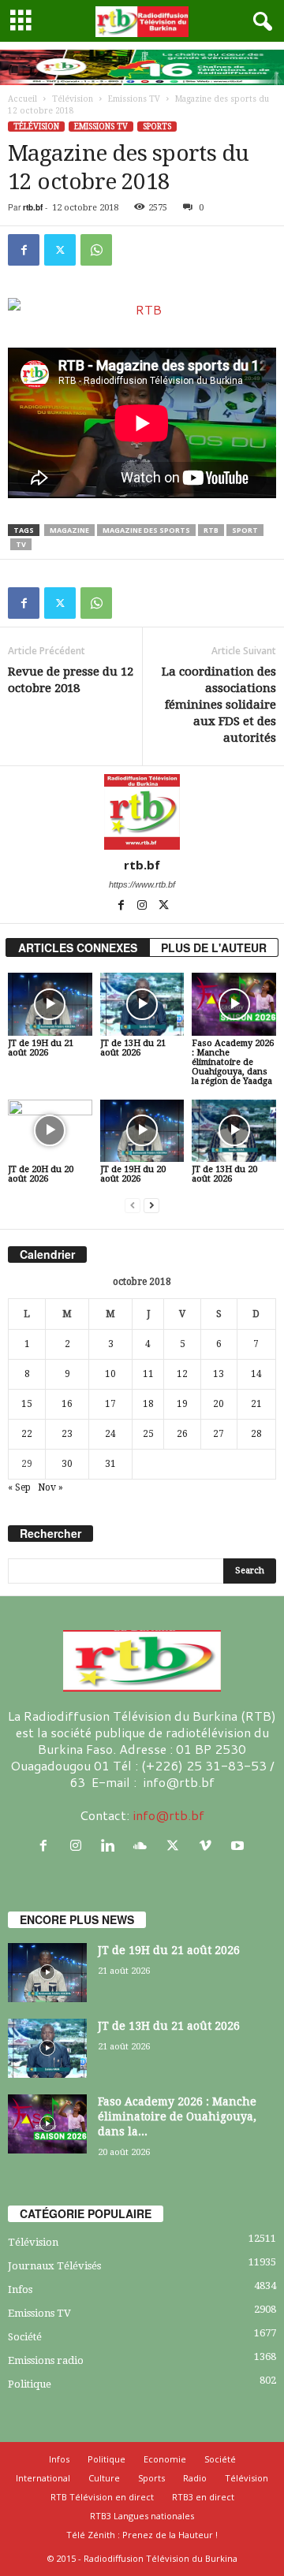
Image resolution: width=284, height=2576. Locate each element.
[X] (60, 250)
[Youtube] (239, 1846)
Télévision (73, 99)
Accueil (22, 99)
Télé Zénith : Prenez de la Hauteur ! (142, 2535)
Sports (157, 127)
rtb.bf (33, 207)
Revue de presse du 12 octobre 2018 (71, 680)
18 (148, 1404)
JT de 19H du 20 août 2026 (133, 1174)
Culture (104, 2478)
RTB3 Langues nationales (142, 2516)
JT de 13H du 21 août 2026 (133, 1048)
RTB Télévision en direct (102, 2497)
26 (182, 1434)
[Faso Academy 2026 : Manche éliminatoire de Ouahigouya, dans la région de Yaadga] (234, 1004)
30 (67, 1464)
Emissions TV (134, 99)
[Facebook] (24, 250)
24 (110, 1434)
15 (27, 1404)
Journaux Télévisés (54, 2266)
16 (67, 1404)
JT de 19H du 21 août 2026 (41, 1048)
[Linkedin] (112, 1846)
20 (219, 1404)
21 (256, 1404)
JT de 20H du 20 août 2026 (41, 1174)
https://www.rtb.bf (142, 884)
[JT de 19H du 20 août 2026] (142, 1131)
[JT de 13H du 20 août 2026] (234, 1131)
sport (245, 530)
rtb (211, 530)
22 (27, 1434)
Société (25, 2337)
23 (67, 1434)
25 (148, 1434)
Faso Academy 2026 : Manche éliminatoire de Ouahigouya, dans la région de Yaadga (233, 1062)
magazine (69, 530)
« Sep (19, 1487)
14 (256, 1374)
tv (21, 544)
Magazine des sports (146, 530)
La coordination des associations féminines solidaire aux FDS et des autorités (219, 705)
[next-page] (151, 1206)
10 (110, 1374)
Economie (165, 2459)
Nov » (50, 1487)
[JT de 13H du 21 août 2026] (142, 1004)
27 (219, 1434)
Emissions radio (46, 2360)
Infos (20, 2289)
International (43, 2478)
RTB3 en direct (203, 2497)
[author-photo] (142, 812)
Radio (195, 2478)
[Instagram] (143, 906)
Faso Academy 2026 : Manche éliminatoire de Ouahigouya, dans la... (177, 2116)
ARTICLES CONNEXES (78, 947)
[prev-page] (133, 1206)
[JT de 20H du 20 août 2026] (50, 1131)
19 (182, 1404)
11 (148, 1374)
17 (110, 1404)
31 (110, 1464)
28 (256, 1434)
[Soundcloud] (144, 1846)
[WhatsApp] (96, 250)
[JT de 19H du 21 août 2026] (50, 1004)
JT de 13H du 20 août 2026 (224, 1174)
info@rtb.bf (168, 1815)
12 (182, 1374)
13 (219, 1374)
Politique (30, 2384)
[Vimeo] (209, 1846)
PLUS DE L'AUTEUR (214, 947)
